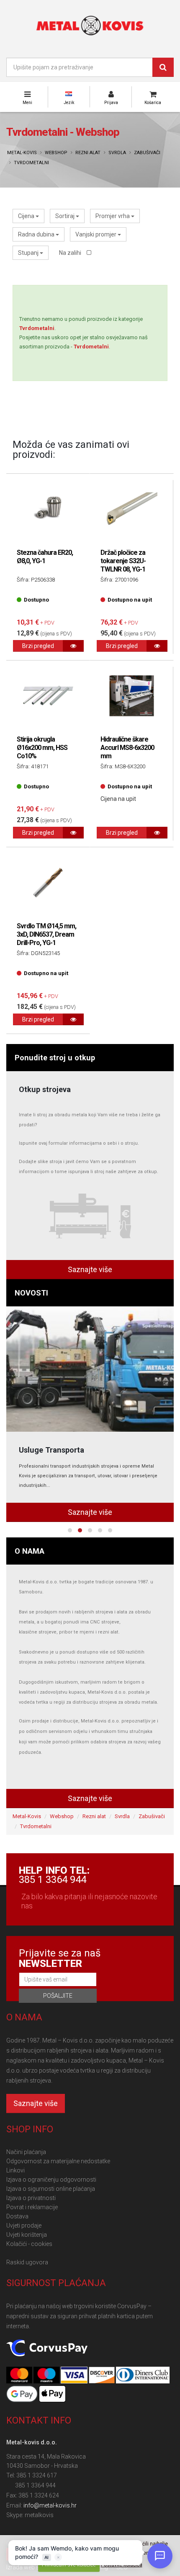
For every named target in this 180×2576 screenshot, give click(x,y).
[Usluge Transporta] (90, 1369)
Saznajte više (90, 1269)
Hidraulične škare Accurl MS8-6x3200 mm (127, 748)
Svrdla (117, 153)
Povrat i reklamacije (32, 2207)
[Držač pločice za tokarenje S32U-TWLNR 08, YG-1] (132, 509)
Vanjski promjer (96, 234)
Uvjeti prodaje (24, 2225)
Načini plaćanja (26, 2152)
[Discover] (102, 2375)
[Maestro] (47, 2375)
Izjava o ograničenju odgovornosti (51, 2180)
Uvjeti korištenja (27, 2235)
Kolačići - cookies (29, 2244)
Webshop (56, 153)
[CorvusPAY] (47, 2348)
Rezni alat (88, 153)
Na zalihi (71, 253)
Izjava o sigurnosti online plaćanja (51, 2189)
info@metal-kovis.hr (50, 2505)
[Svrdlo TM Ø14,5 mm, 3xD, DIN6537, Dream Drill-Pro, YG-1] (48, 883)
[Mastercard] (20, 2375)
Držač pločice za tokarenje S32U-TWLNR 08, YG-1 (123, 561)
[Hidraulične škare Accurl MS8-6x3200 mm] (132, 696)
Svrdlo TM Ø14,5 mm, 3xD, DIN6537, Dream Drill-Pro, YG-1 (46, 934)
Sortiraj (66, 216)
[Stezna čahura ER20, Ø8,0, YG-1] (48, 509)
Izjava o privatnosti (31, 2198)
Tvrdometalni (31, 163)
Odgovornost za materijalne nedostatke (58, 2161)
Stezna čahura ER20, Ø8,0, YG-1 (45, 557)
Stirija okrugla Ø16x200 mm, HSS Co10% (42, 748)
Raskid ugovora (27, 2262)
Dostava (17, 2216)
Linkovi (15, 2170)
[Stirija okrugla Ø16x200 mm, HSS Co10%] (48, 696)
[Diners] (143, 2375)
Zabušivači (147, 153)
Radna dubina (37, 234)
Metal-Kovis (22, 153)
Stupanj (29, 253)
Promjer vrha (113, 216)
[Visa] (75, 2375)
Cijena (27, 216)
